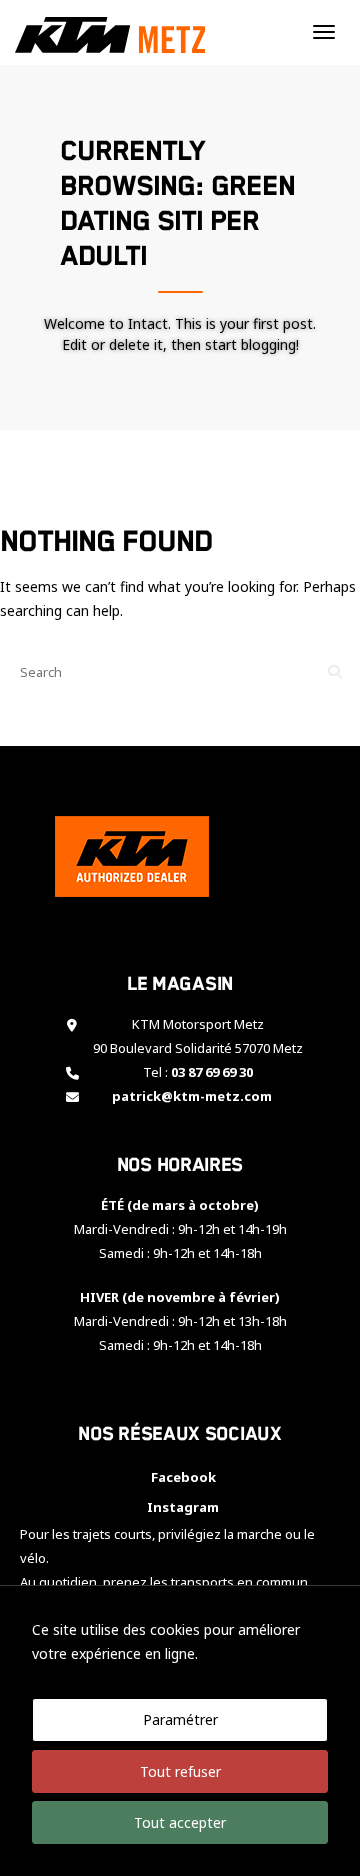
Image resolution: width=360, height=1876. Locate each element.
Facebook (180, 1477)
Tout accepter (180, 1822)
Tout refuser (180, 1771)
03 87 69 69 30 (212, 1072)
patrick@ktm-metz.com (192, 1096)
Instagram (180, 1507)
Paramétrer (180, 1719)
